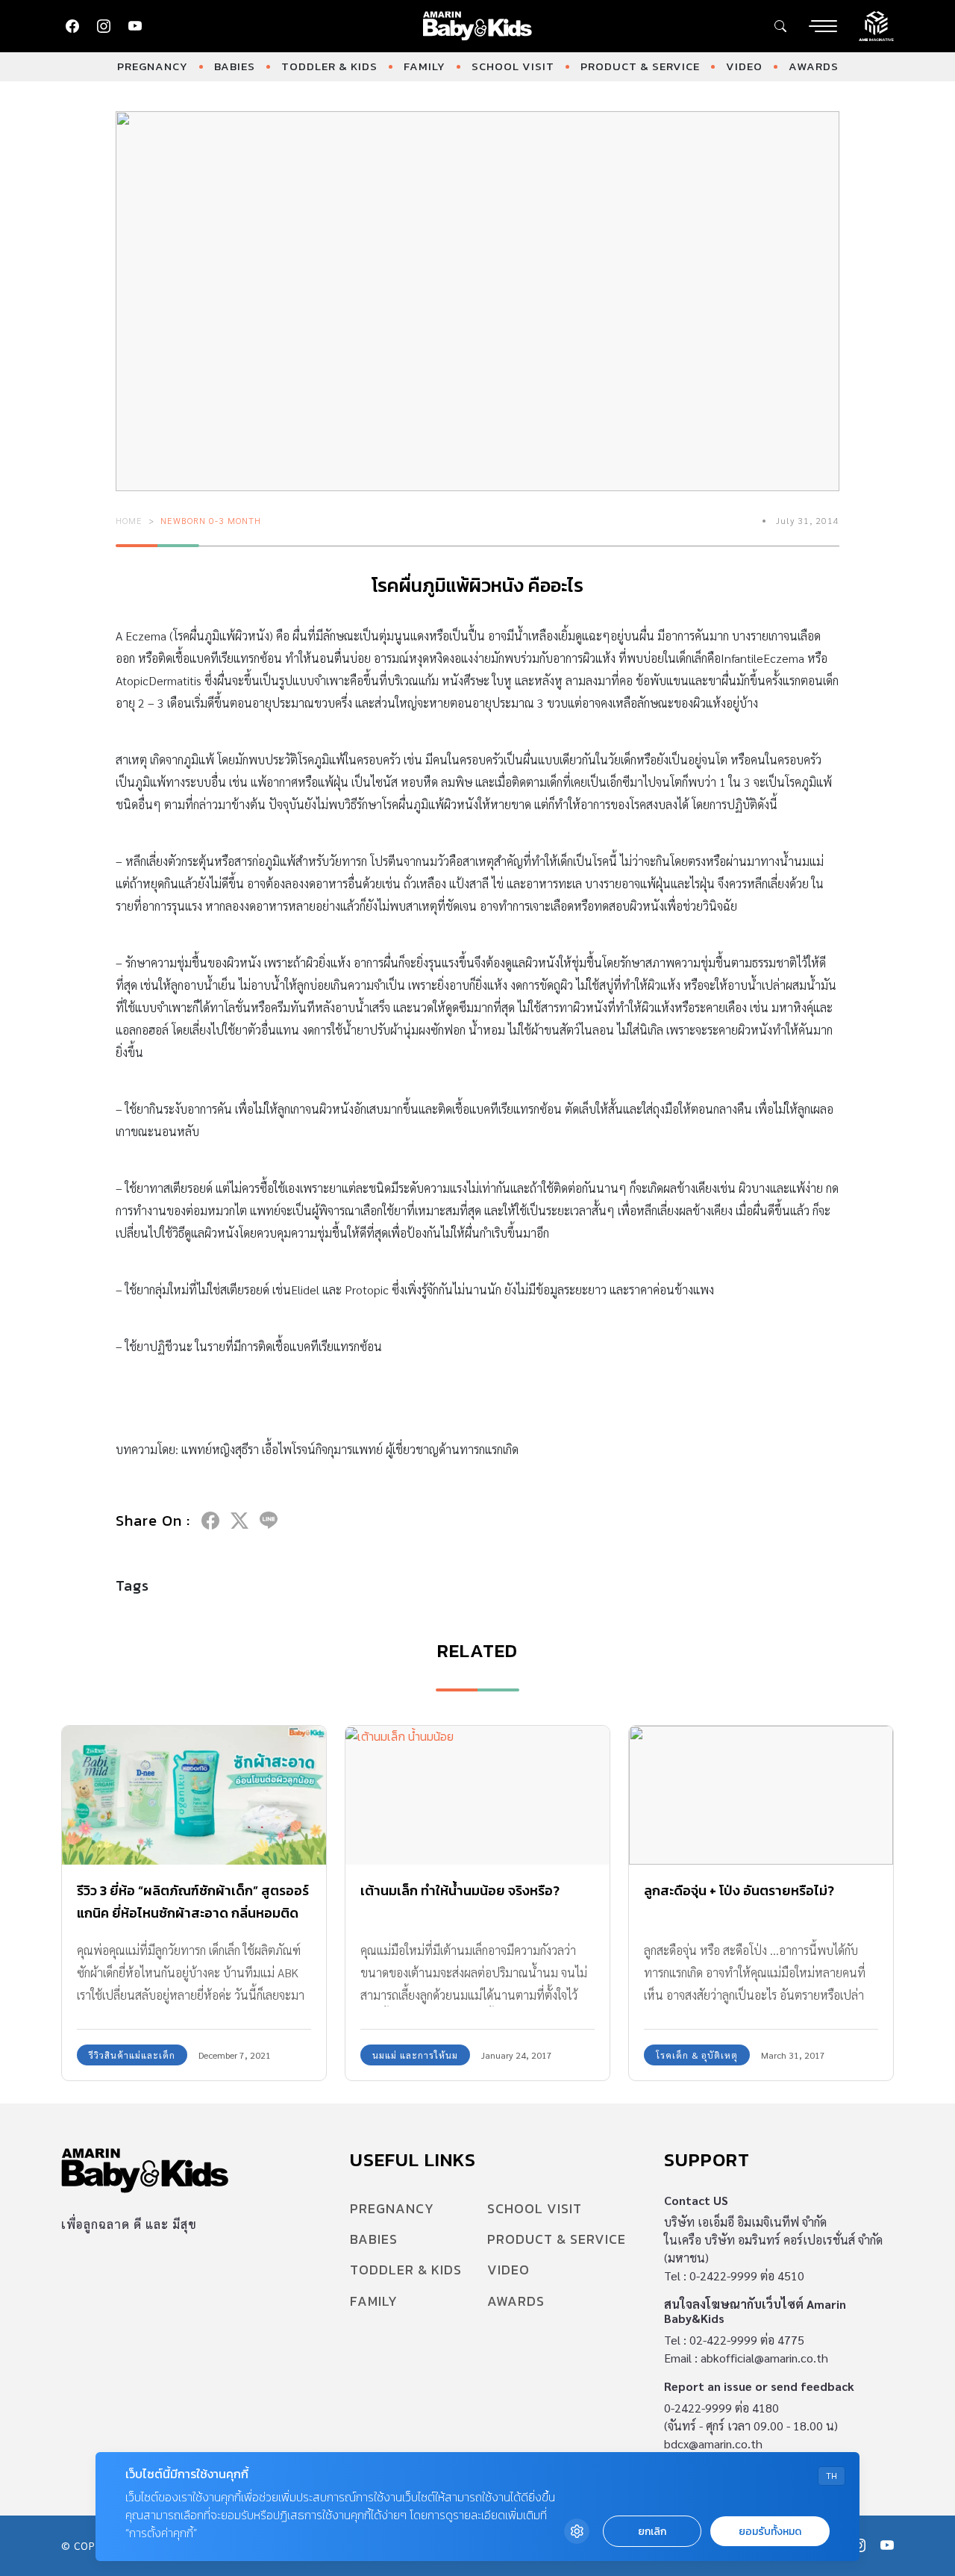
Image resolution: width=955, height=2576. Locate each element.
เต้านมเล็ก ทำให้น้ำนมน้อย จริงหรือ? (460, 1890)
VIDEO (744, 66)
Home (129, 520)
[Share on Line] (269, 1521)
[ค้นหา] (780, 26)
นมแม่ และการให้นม (415, 2055)
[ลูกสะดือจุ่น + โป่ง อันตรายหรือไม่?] (761, 1795)
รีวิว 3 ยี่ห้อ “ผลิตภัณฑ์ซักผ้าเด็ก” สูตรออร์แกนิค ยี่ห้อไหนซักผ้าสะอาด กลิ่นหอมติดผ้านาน (193, 1913)
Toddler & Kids (329, 66)
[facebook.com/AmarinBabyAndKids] (72, 26)
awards (814, 66)
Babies (235, 66)
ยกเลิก (652, 2532)
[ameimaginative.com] (876, 25)
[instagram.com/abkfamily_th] (104, 26)
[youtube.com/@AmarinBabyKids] (135, 26)
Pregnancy (153, 66)
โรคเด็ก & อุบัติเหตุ (697, 2055)
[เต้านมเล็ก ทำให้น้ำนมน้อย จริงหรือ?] (477, 1795)
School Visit (513, 66)
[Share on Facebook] (210, 1521)
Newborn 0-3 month (211, 520)
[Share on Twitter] (239, 1521)
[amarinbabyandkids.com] (478, 26)
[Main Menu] (823, 26)
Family (425, 66)
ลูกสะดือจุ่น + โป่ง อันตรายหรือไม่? (739, 1890)
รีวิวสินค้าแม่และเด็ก (132, 2055)
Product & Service (640, 66)
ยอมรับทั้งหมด (770, 2532)
